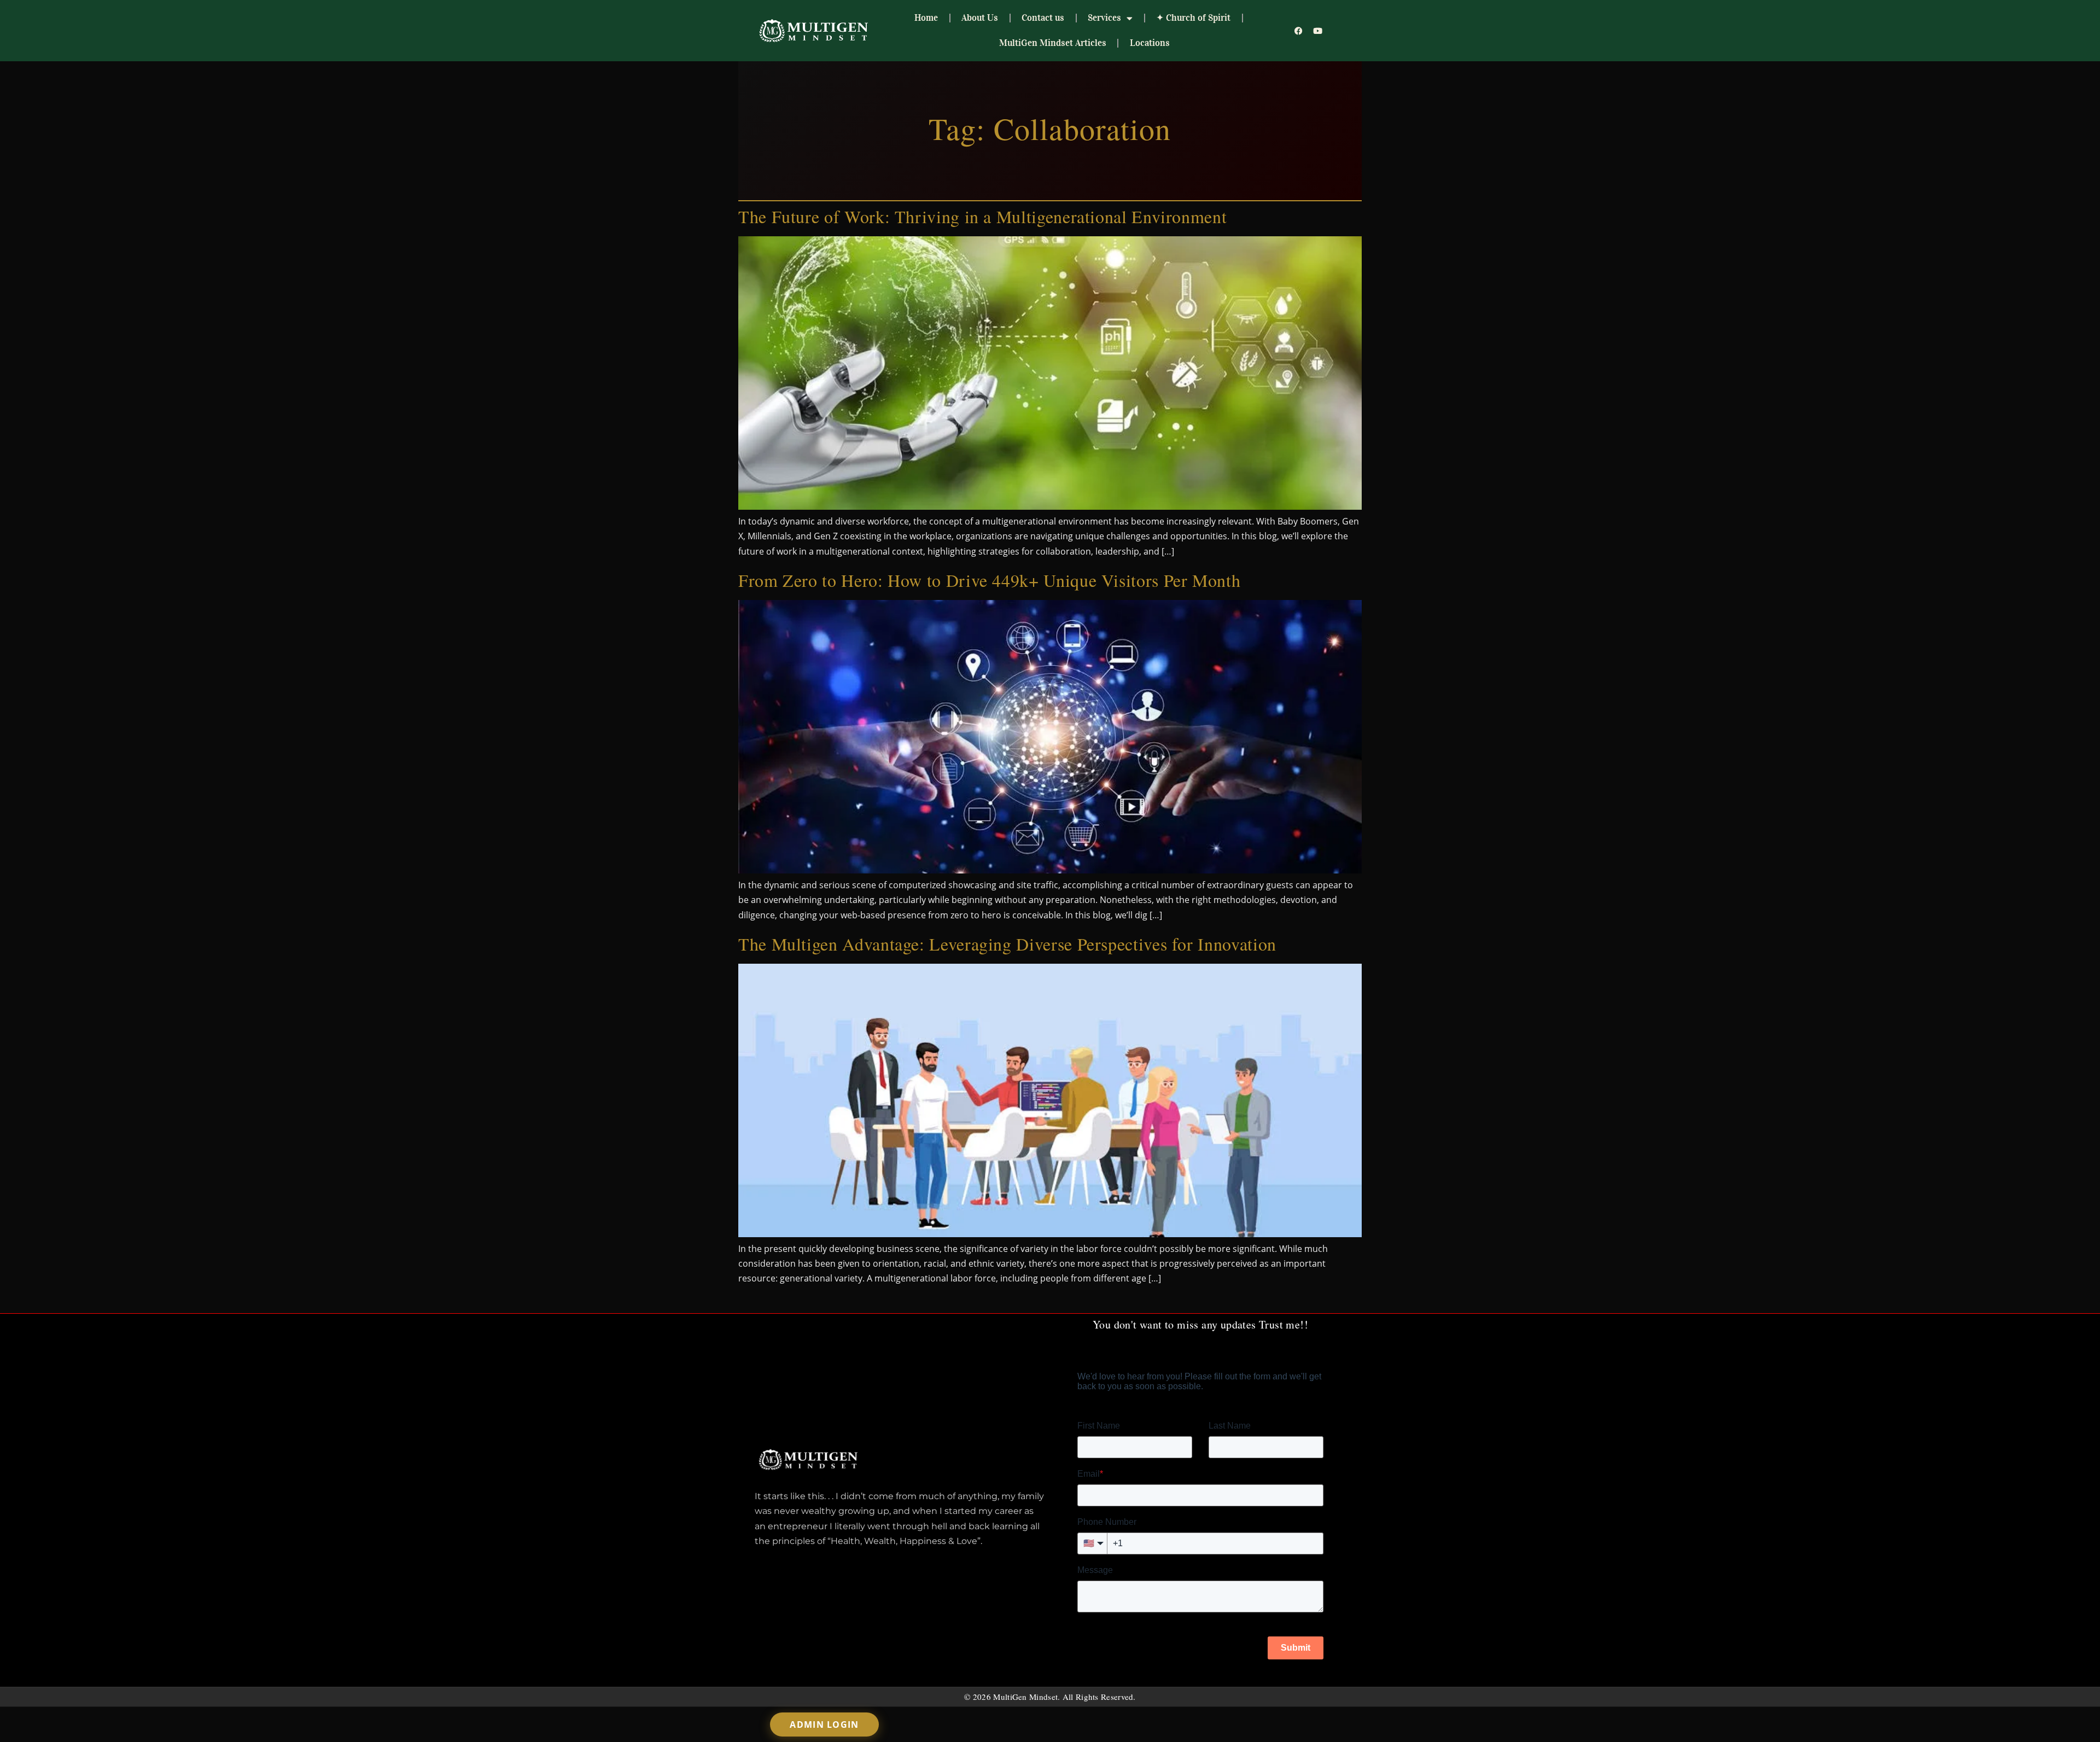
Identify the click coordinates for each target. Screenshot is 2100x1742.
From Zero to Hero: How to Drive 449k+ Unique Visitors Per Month (989, 580)
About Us (980, 18)
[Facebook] (1299, 31)
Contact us (1043, 18)
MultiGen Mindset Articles (1053, 43)
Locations (1150, 43)
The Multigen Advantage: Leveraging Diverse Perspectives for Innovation (1007, 944)
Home (926, 18)
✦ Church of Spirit (1193, 18)
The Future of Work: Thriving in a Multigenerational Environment (982, 216)
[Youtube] (1318, 31)
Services (1104, 18)
